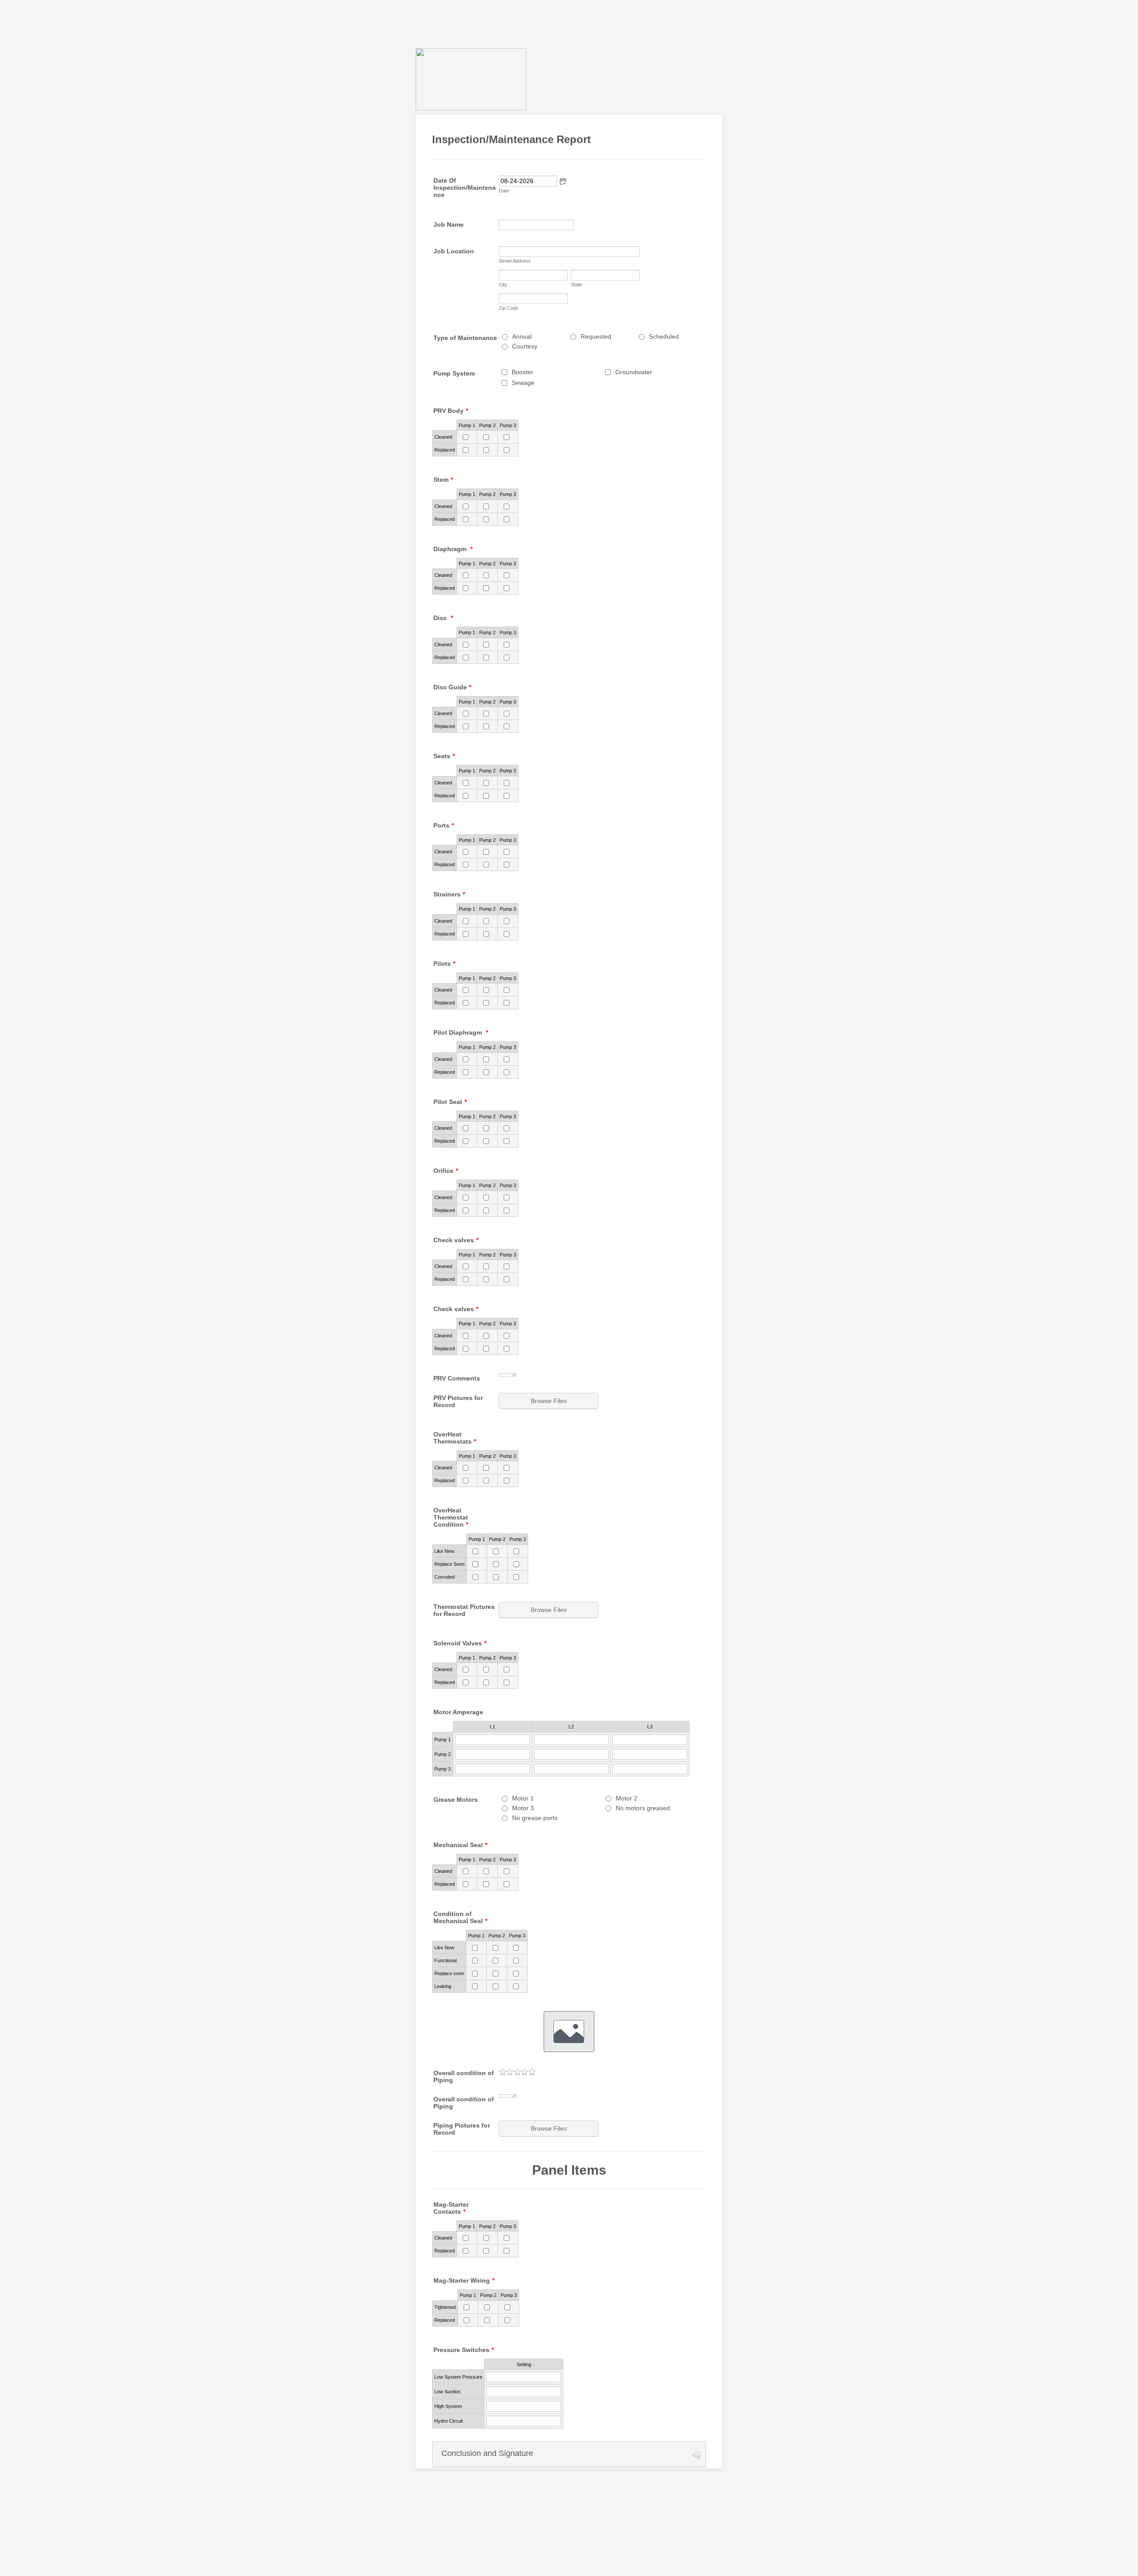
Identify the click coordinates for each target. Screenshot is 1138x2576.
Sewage (523, 383)
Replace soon (449, 1973)
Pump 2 (487, 425)
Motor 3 (523, 1808)
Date (504, 191)
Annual (522, 336)
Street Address (515, 261)
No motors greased (643, 1808)
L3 (650, 1727)
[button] (563, 181)
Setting (524, 2364)
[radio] (503, 2072)
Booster (523, 372)
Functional (445, 1960)
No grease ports (535, 1818)
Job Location (454, 251)
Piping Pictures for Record (462, 2129)
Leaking (443, 1986)
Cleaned (443, 437)
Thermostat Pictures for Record (464, 1610)
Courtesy (525, 346)
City (503, 284)
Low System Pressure (458, 2377)
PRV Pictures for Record (458, 1401)
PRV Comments (457, 1378)
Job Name (449, 224)
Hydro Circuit (449, 2421)
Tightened (445, 2307)
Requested (596, 336)
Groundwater (634, 372)
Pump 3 (508, 425)
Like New (444, 1551)
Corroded (445, 1577)
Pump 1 (467, 425)
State (576, 284)
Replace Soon (449, 1564)
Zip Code (509, 308)
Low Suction (447, 2392)
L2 (571, 1727)
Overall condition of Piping (464, 2076)
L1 (493, 1727)
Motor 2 (627, 1798)
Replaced (445, 450)
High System (448, 2406)
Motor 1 (523, 1798)
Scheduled (664, 336)
